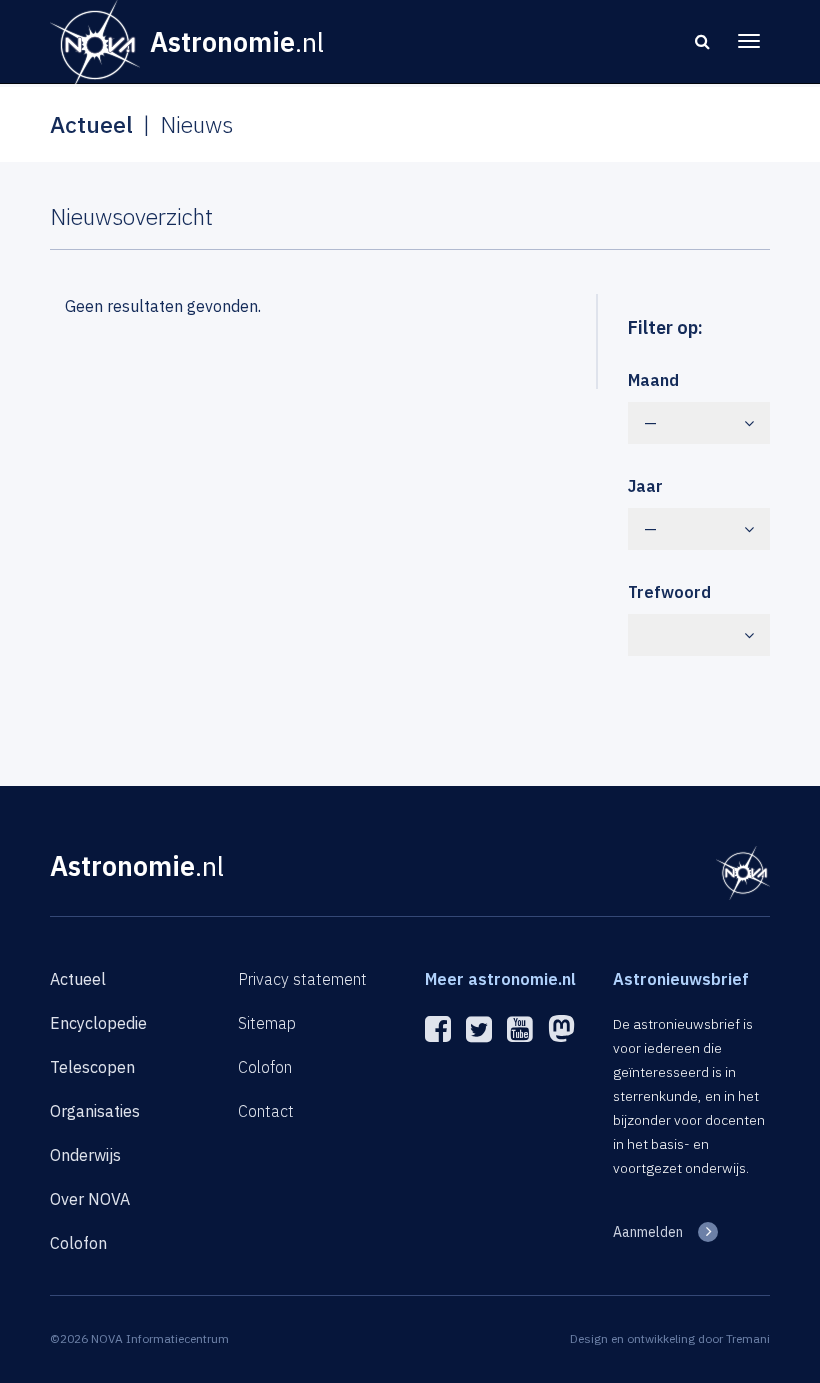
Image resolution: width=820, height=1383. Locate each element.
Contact (266, 1111)
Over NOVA (90, 1199)
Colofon (78, 1243)
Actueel (78, 979)
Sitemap (267, 1023)
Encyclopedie (98, 1023)
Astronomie (137, 865)
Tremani (748, 1338)
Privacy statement (302, 979)
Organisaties (95, 1111)
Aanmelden (648, 1232)
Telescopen (92, 1067)
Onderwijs (85, 1155)
